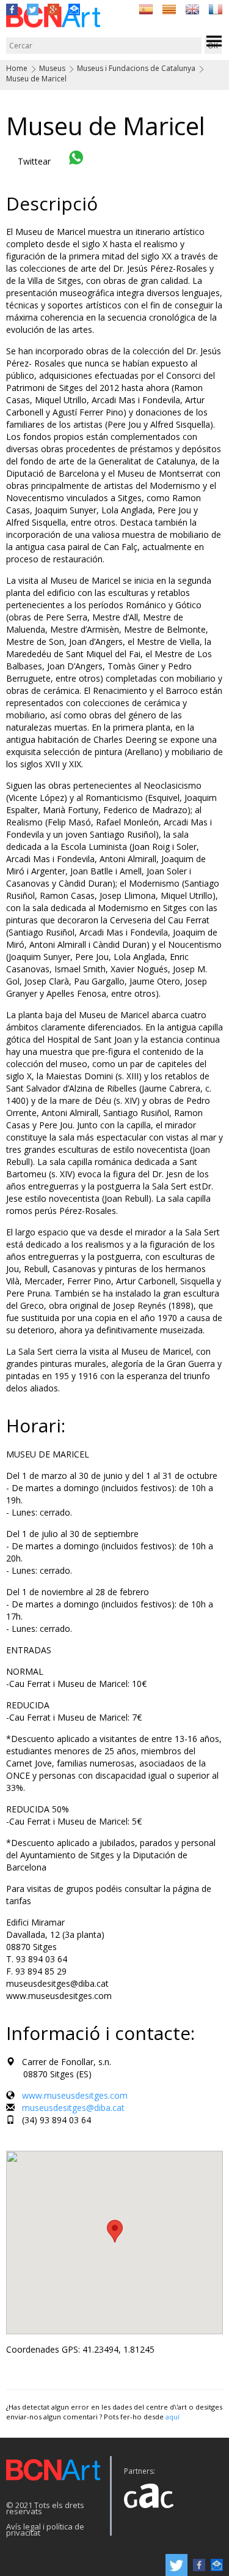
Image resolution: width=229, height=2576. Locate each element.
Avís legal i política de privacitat (45, 2529)
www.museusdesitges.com (75, 2095)
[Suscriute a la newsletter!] (74, 8)
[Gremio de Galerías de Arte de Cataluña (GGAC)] (148, 2492)
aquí (173, 2417)
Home (17, 68)
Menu (214, 41)
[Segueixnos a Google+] (53, 8)
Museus (52, 68)
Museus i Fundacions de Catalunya (136, 68)
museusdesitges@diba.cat (73, 2108)
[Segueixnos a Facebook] (12, 8)
